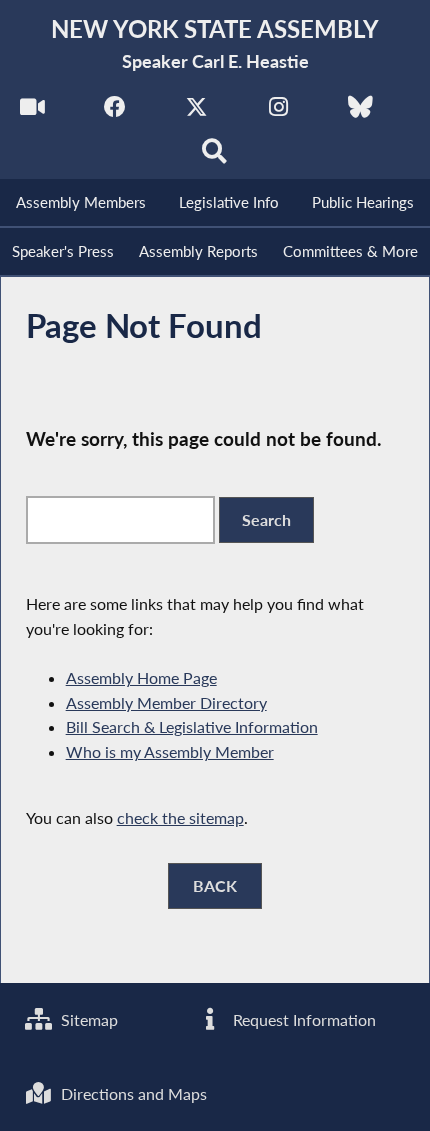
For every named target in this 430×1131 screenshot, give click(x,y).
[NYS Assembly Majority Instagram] (278, 111)
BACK (215, 885)
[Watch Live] (32, 111)
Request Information (302, 1019)
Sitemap (87, 1019)
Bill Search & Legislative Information (192, 726)
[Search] (215, 156)
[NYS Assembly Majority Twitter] (196, 111)
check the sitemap (180, 817)
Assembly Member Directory (166, 702)
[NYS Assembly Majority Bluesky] (360, 111)
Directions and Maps (132, 1093)
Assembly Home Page (141, 677)
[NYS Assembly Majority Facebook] (114, 111)
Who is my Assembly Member (170, 751)
